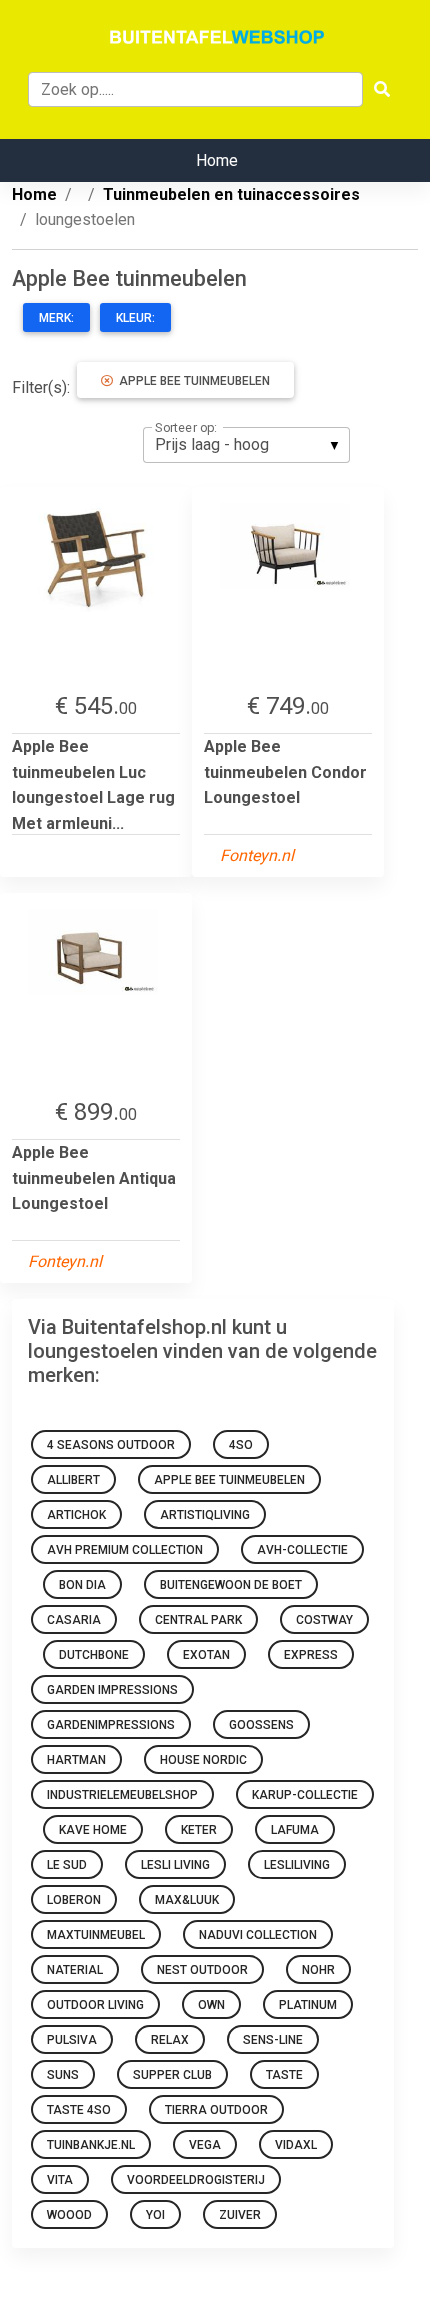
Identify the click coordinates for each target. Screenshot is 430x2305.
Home (217, 160)
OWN (211, 2005)
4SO (241, 1445)
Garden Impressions (112, 1690)
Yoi (155, 2215)
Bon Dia (82, 1585)
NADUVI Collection (258, 1935)
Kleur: (135, 318)
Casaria (74, 1620)
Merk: (56, 318)
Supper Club (172, 2075)
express (311, 1655)
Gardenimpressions (111, 1725)
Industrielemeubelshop (122, 1795)
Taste (284, 2075)
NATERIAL (75, 1970)
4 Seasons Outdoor (111, 1445)
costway (324, 1620)
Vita (60, 2180)
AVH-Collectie (302, 1550)
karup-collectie (305, 1795)
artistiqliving (205, 1515)
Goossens (261, 1725)
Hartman (76, 1760)
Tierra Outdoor (216, 2110)
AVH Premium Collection (125, 1550)
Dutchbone (94, 1655)
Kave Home (93, 1830)
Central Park (198, 1620)
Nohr (318, 1970)
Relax (170, 2040)
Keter (199, 1830)
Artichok (76, 1515)
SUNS (63, 2075)
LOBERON (74, 1900)
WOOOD (69, 2215)
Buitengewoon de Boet (231, 1585)
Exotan (206, 1655)
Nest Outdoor (202, 1970)
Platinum (308, 2005)
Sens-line (273, 2040)
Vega (205, 2145)
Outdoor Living (95, 2005)
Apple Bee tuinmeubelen (191, 381)
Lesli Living (175, 1865)
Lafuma (295, 1830)
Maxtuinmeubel (96, 1935)
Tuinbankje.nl (91, 2145)
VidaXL (296, 2145)
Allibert (73, 1480)
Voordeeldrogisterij (196, 2180)
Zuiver (240, 2215)
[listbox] (246, 445)
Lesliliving (297, 1865)
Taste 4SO (79, 2110)
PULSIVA (72, 2040)
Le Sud (67, 1865)
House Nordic (203, 1760)
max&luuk (187, 1900)
